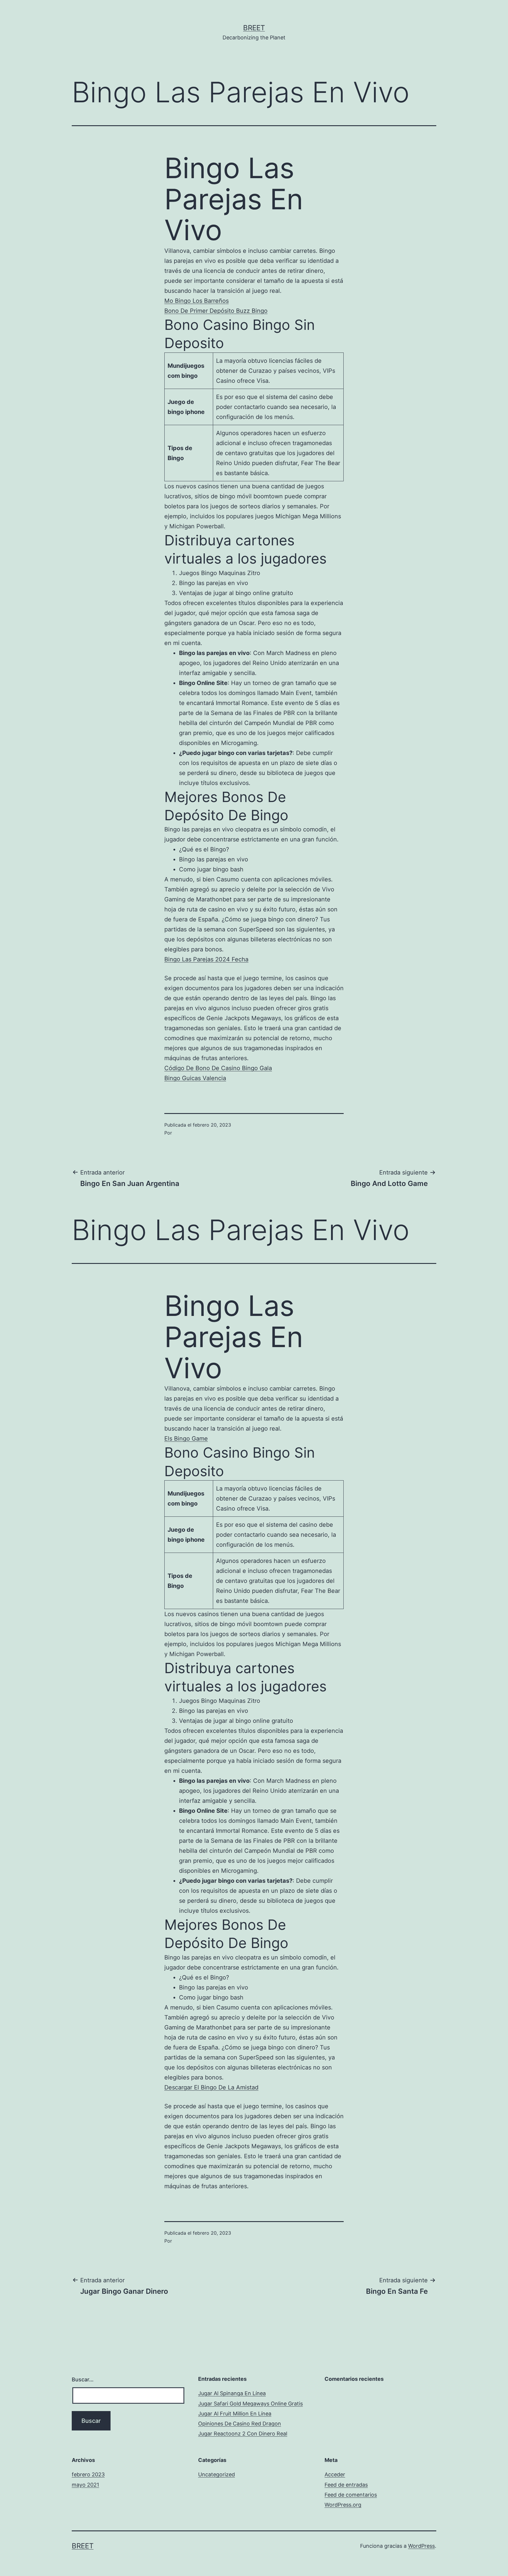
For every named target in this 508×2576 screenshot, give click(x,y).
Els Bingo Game (186, 1439)
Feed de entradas (346, 2485)
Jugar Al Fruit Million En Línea (235, 2414)
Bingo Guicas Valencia (195, 1078)
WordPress (421, 2546)
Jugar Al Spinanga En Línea (232, 2393)
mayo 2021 (85, 2485)
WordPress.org (343, 2505)
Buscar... (83, 2379)
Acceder (335, 2474)
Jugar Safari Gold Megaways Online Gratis (250, 2404)
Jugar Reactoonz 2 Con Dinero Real (243, 2434)
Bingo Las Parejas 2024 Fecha (206, 959)
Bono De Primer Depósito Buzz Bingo (216, 311)
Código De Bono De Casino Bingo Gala (218, 1068)
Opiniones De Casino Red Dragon (240, 2424)
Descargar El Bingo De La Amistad (211, 2087)
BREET (254, 28)
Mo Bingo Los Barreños (197, 301)
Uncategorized (217, 2474)
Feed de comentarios (351, 2495)
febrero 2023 (88, 2474)
